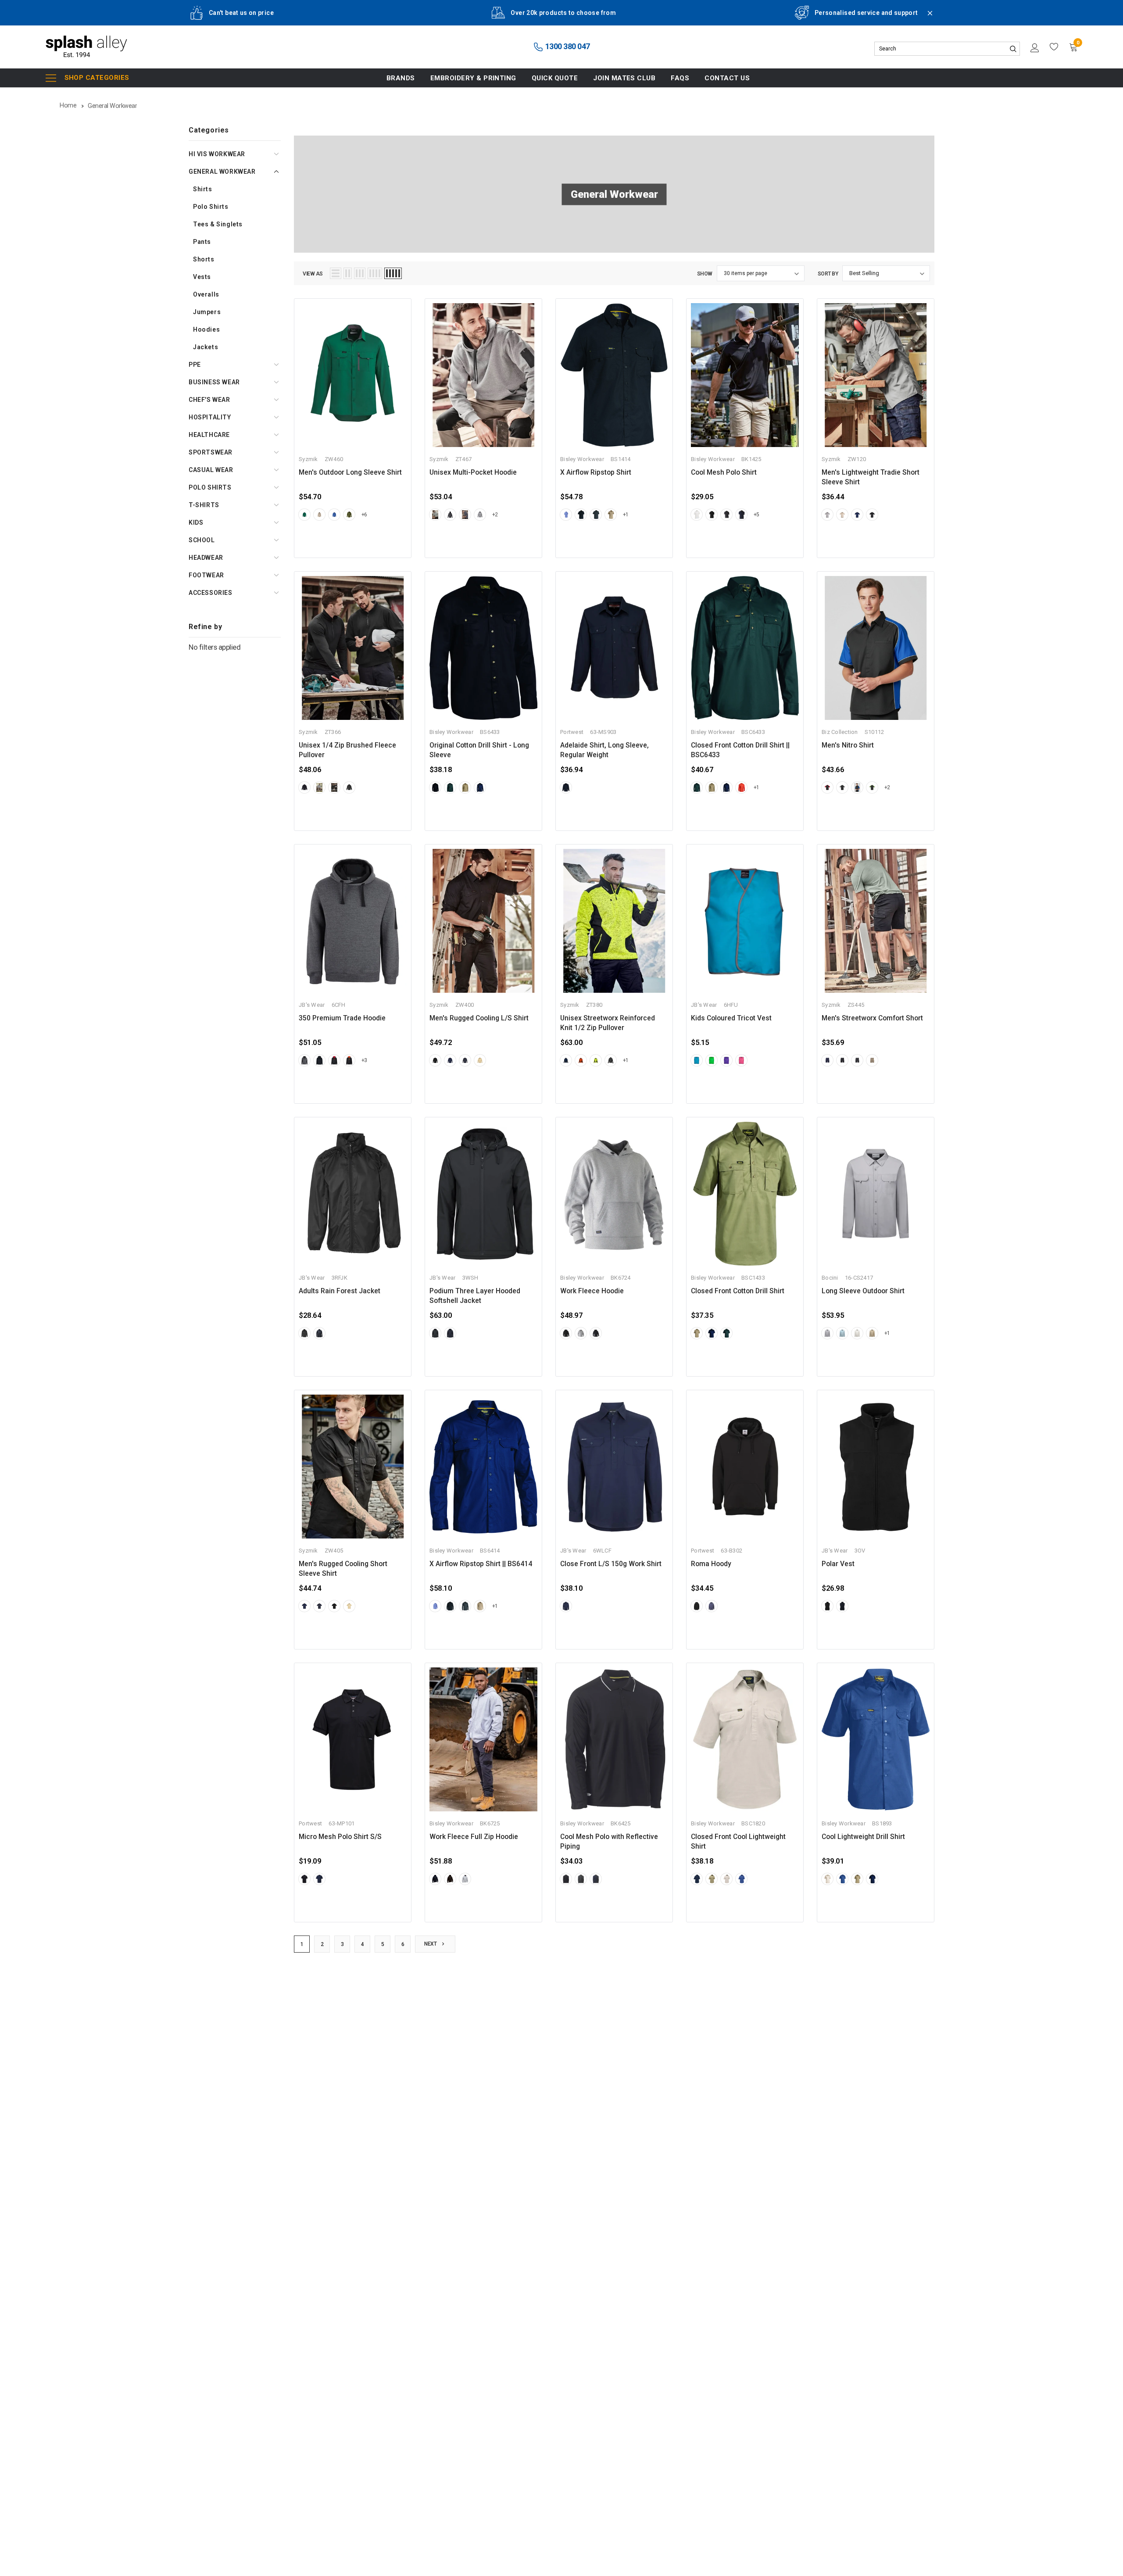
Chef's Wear (209, 400)
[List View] (336, 273)
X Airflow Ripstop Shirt (596, 472)
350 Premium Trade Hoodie (342, 1018)
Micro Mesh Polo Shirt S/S (340, 1837)
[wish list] (1054, 47)
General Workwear (222, 172)
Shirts (203, 189)
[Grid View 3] (360, 273)
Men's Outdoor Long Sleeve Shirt (350, 472)
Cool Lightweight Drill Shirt (863, 1837)
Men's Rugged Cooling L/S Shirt (479, 1018)
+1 (626, 515)
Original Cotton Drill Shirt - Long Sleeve (479, 750)
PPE (195, 365)
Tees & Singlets (218, 224)
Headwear (206, 558)
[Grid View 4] (375, 273)
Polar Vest (838, 1564)
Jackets (206, 347)
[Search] (1013, 49)
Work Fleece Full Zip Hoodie (474, 1837)
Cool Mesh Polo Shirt (724, 472)
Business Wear (214, 382)
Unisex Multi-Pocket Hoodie (473, 472)
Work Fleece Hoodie (592, 1291)
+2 (495, 515)
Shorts (204, 259)
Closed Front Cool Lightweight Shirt (738, 1842)
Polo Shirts (211, 207)
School (202, 540)
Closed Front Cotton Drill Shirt (738, 1291)
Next (431, 1944)
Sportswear (211, 452)
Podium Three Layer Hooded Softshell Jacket (475, 1296)
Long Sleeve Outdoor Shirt (863, 1291)
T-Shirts (204, 505)
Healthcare (209, 435)
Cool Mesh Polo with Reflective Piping (609, 1842)
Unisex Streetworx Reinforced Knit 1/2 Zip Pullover (608, 1023)
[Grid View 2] (348, 273)
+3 (364, 1060)
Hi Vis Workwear (217, 154)
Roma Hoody (711, 1564)
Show (705, 274)
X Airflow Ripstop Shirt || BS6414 (481, 1564)
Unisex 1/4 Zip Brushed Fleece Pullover (347, 750)
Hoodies (206, 329)
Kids (196, 522)
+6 (364, 515)
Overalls (206, 294)
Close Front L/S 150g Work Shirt (611, 1564)
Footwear (206, 575)
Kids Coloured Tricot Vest (731, 1018)
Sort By (828, 274)
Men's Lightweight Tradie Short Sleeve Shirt (871, 477)
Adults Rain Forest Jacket (340, 1291)
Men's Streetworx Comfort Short (872, 1018)
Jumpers (207, 312)
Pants (202, 242)
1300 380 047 (567, 46)
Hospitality (210, 417)
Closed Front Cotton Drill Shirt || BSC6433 (740, 750)
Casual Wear (211, 470)
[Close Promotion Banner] (926, 18)
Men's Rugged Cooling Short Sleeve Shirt (343, 1569)
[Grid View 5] (393, 273)
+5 (756, 515)
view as (313, 274)
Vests (202, 277)
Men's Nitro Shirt (848, 745)
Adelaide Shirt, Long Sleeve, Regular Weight (604, 750)
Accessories (211, 593)
